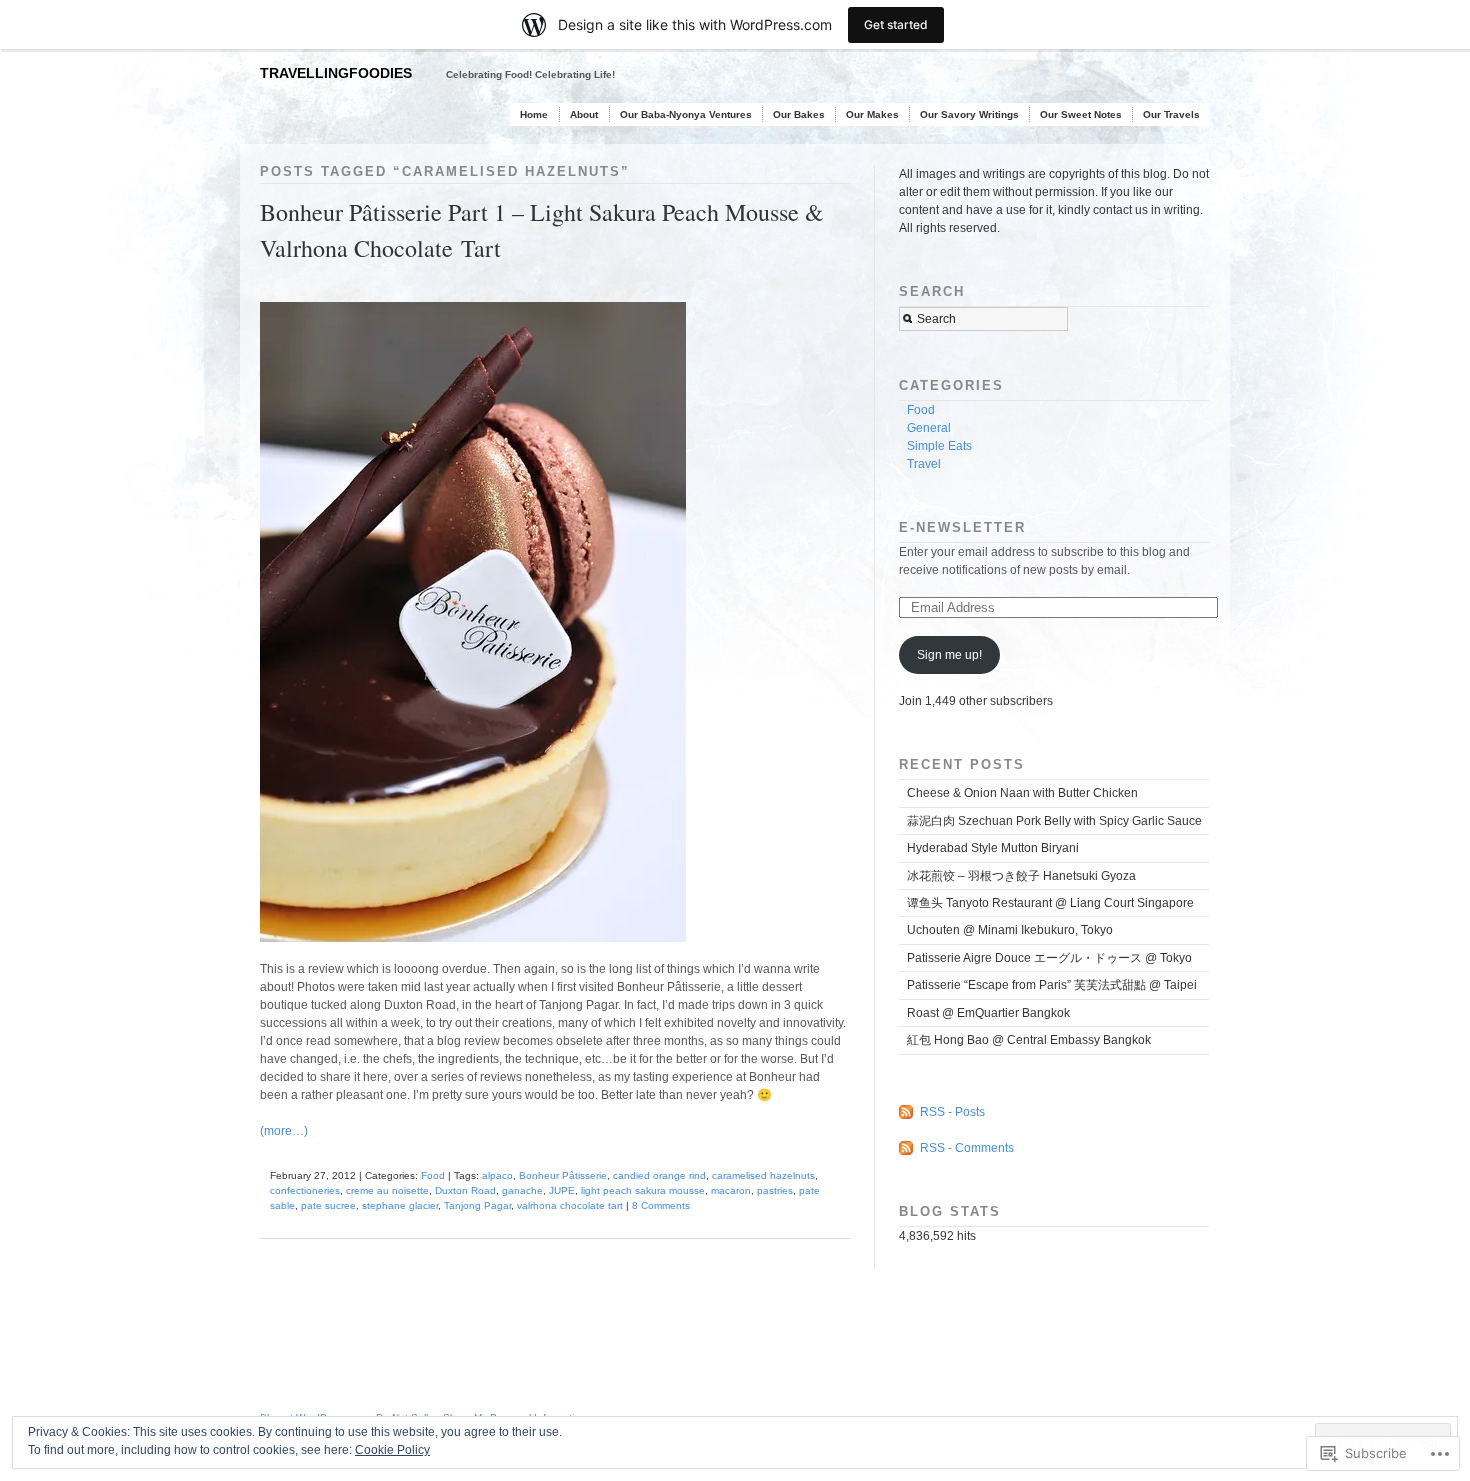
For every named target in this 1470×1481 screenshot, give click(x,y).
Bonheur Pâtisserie (563, 1175)
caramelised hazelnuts (763, 1175)
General (929, 428)
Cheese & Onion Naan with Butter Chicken (1022, 793)
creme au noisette (387, 1190)
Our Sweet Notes (1081, 114)
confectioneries (305, 1190)
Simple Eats (939, 446)
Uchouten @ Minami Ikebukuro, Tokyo (1010, 930)
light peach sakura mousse (643, 1190)
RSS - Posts (952, 1112)
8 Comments (661, 1205)
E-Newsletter (962, 527)
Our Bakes (799, 114)
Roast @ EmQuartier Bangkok (988, 1013)
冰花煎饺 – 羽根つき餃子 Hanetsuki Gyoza (1021, 876)
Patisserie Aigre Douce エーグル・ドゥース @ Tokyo (1049, 958)
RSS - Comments (967, 1148)
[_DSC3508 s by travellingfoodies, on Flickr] (482, 956)
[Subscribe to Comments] (908, 1148)
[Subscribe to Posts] (908, 1112)
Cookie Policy (392, 1450)
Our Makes (872, 114)
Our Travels (1171, 114)
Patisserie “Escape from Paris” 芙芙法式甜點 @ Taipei (1052, 985)
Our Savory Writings (969, 114)
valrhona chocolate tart (570, 1205)
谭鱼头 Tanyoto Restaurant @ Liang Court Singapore (1050, 903)
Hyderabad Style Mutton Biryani (993, 848)
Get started (896, 24)
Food (433, 1175)
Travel (924, 464)
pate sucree (328, 1205)
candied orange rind (659, 1175)
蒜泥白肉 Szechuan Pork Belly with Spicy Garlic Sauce (1054, 821)
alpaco (497, 1175)
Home (534, 114)
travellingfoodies (336, 73)
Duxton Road (465, 1190)
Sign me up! (949, 655)
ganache (522, 1190)
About (584, 114)
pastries (775, 1190)
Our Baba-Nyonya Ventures (686, 114)
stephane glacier (400, 1205)
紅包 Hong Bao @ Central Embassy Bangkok (1029, 1040)
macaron (731, 1190)
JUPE (562, 1190)
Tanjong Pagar (477, 1205)
